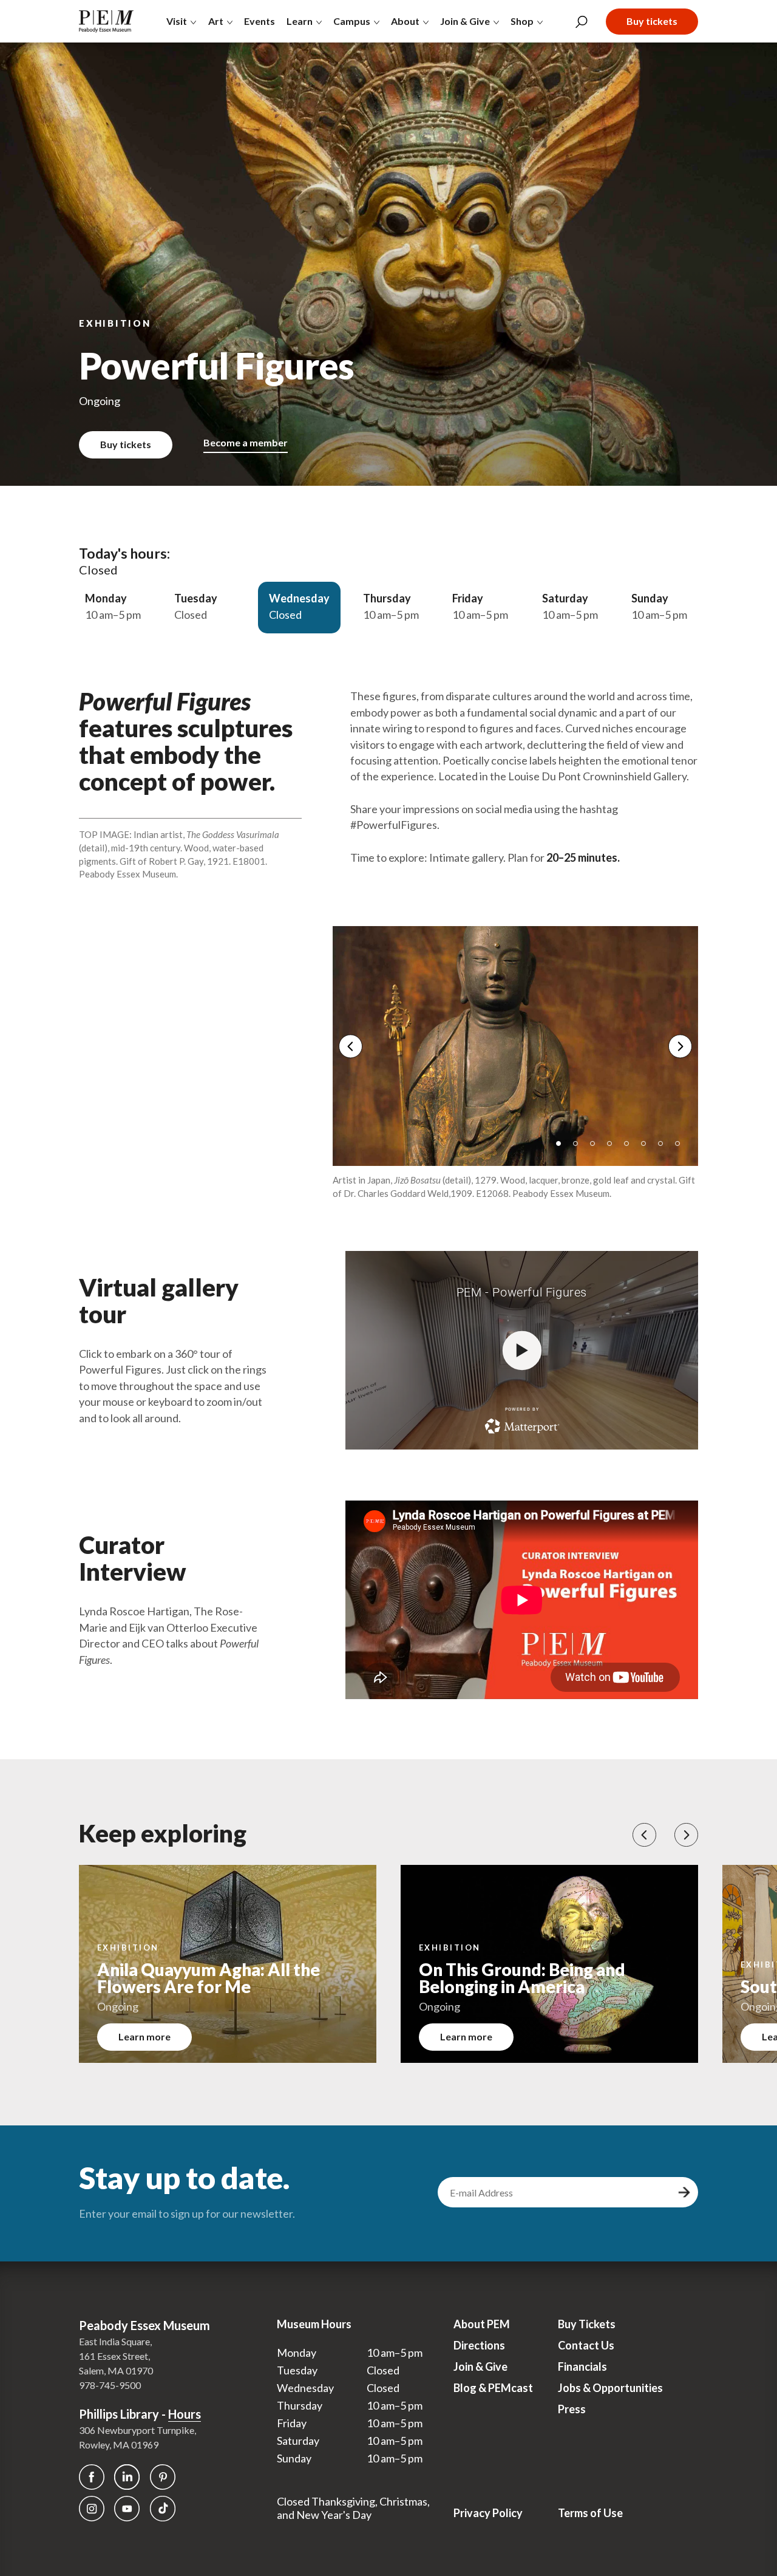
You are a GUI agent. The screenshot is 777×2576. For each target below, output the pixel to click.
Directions (479, 2345)
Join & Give (480, 2366)
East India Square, (115, 2341)
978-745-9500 (110, 2385)
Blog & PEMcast (493, 2388)
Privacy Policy (488, 2513)
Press (572, 2409)
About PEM (482, 2324)
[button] (644, 1835)
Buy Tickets (587, 2324)
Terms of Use (590, 2513)
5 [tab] (631, 1148)
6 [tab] (648, 1148)
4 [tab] (614, 1148)
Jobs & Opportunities (610, 2388)
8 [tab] (682, 1148)
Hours (185, 2414)
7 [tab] (665, 1148)
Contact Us (586, 2345)
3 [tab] (597, 1148)
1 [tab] (563, 1148)
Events (260, 21)
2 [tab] (580, 1148)
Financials (582, 2366)
